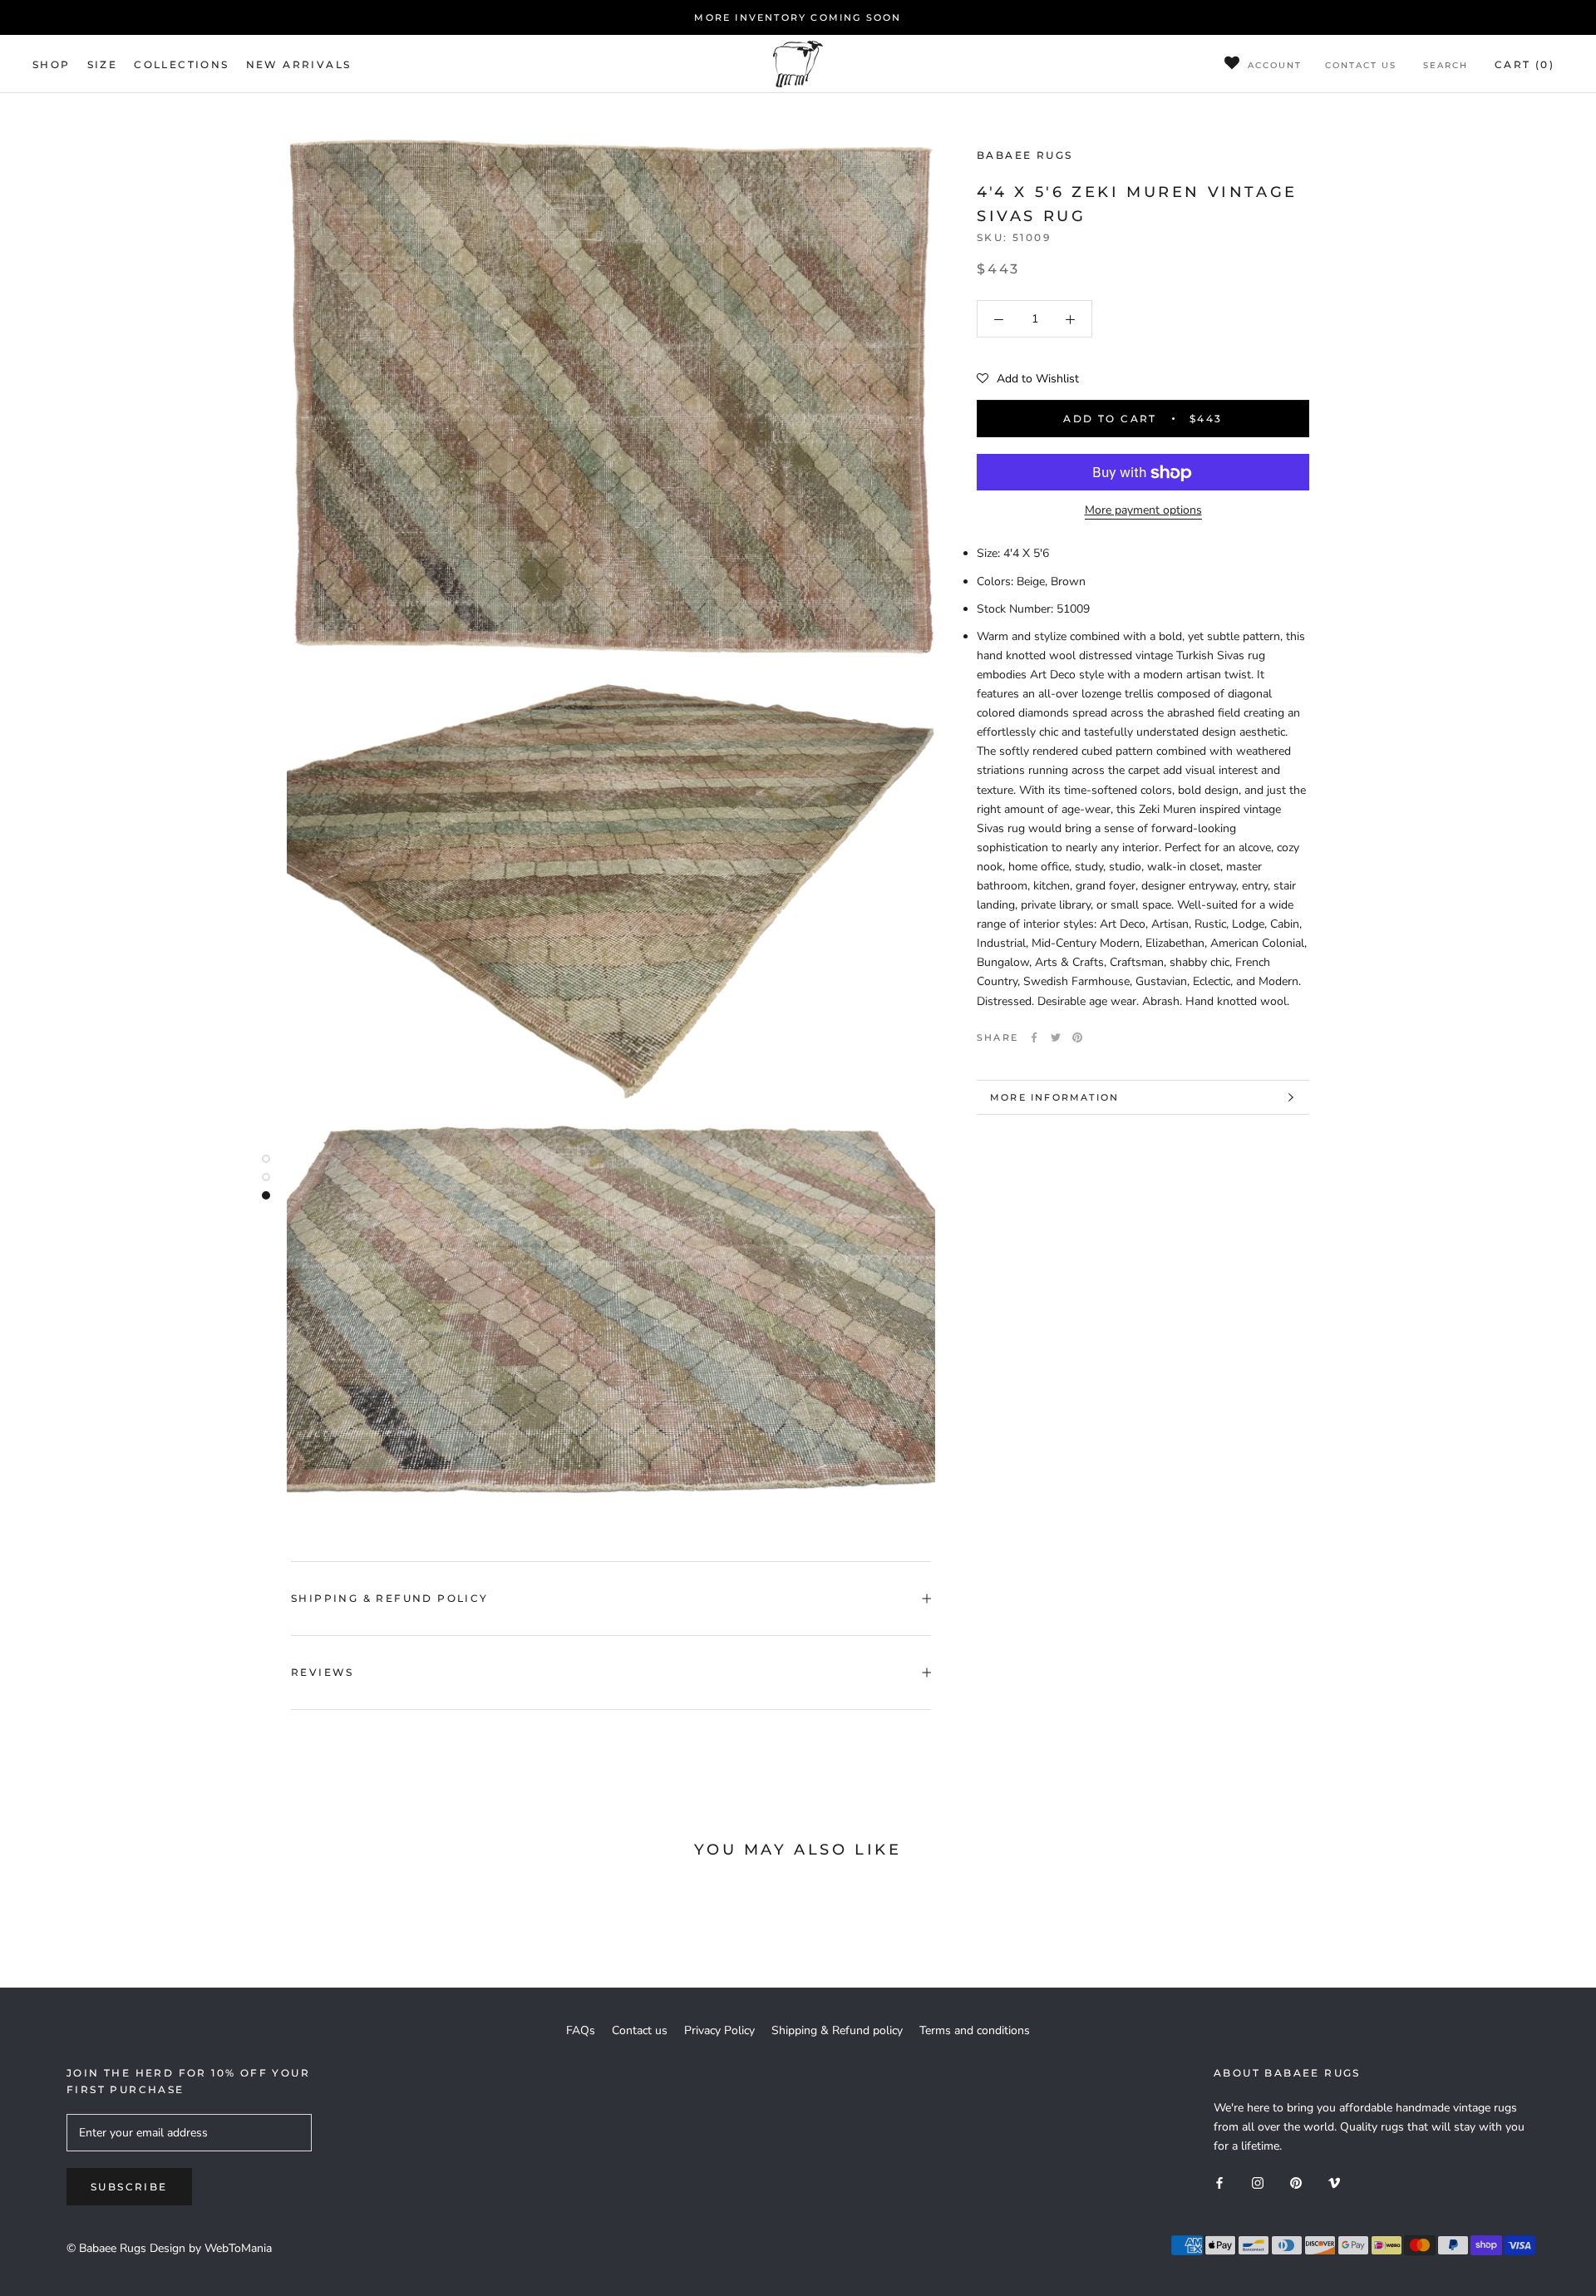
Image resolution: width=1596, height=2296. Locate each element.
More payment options (1143, 511)
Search (1446, 65)
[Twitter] (1056, 1037)
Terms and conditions (975, 2030)
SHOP (52, 64)
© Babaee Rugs (106, 2248)
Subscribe (129, 2187)
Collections (181, 64)
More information (1054, 1097)
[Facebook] (1034, 1037)
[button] (1028, 380)
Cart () (1525, 64)
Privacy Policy (719, 2030)
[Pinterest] (1077, 1037)
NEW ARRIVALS (299, 64)
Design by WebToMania (211, 2248)
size (103, 64)
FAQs (581, 2030)
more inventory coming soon (798, 17)
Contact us (1361, 65)
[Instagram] (1258, 2182)
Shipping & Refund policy (390, 1598)
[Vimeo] (1334, 2182)
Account (1275, 65)
